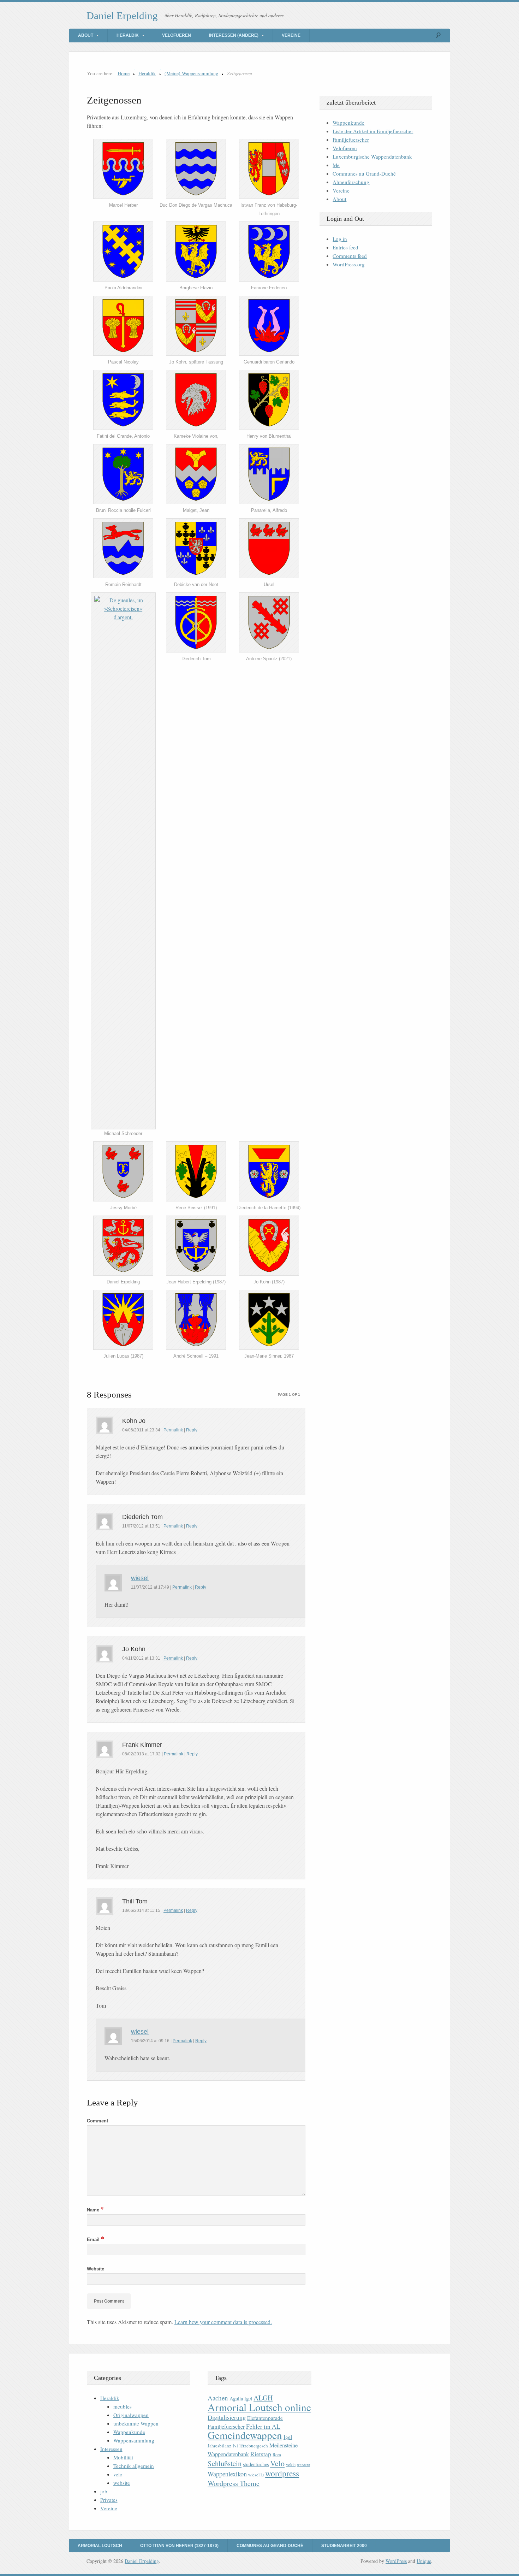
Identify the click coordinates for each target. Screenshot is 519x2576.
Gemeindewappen (245, 2435)
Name (95, 2210)
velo (118, 2474)
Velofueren (177, 35)
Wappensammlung (134, 2440)
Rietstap (261, 2454)
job (104, 2491)
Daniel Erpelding (122, 16)
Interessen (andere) (234, 35)
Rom (277, 2455)
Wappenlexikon (227, 2474)
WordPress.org (349, 264)
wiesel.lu (256, 2475)
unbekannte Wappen (136, 2423)
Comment (97, 2121)
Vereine (291, 35)
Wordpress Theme (234, 2483)
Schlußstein (225, 2463)
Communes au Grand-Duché (364, 173)
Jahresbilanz (219, 2446)
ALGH (263, 2398)
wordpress (282, 2473)
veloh (291, 2465)
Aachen (218, 2398)
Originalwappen (131, 2415)
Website (96, 2269)
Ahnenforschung (351, 182)
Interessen (111, 2449)
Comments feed (350, 256)
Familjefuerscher (351, 140)
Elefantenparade (265, 2418)
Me (336, 165)
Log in (340, 239)
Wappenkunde (348, 123)
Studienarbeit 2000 (344, 2546)
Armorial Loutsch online (259, 2407)
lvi (235, 2445)
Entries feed (345, 247)
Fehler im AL (263, 2426)
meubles (123, 2406)
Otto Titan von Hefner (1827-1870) (179, 2546)
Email (96, 2240)
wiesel (140, 1578)
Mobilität (123, 2457)
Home (124, 73)
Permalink (173, 1430)
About (86, 35)
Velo (277, 2463)
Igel (288, 2437)
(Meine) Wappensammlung (191, 73)
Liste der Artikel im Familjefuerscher (373, 131)
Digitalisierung (227, 2417)
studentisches (256, 2464)
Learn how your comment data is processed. (223, 2322)
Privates (109, 2500)
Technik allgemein (134, 2466)
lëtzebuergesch (254, 2446)
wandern (303, 2465)
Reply (192, 1430)
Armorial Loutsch (100, 2546)
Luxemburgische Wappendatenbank (372, 156)
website (122, 2483)
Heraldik (128, 35)
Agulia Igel (241, 2398)
